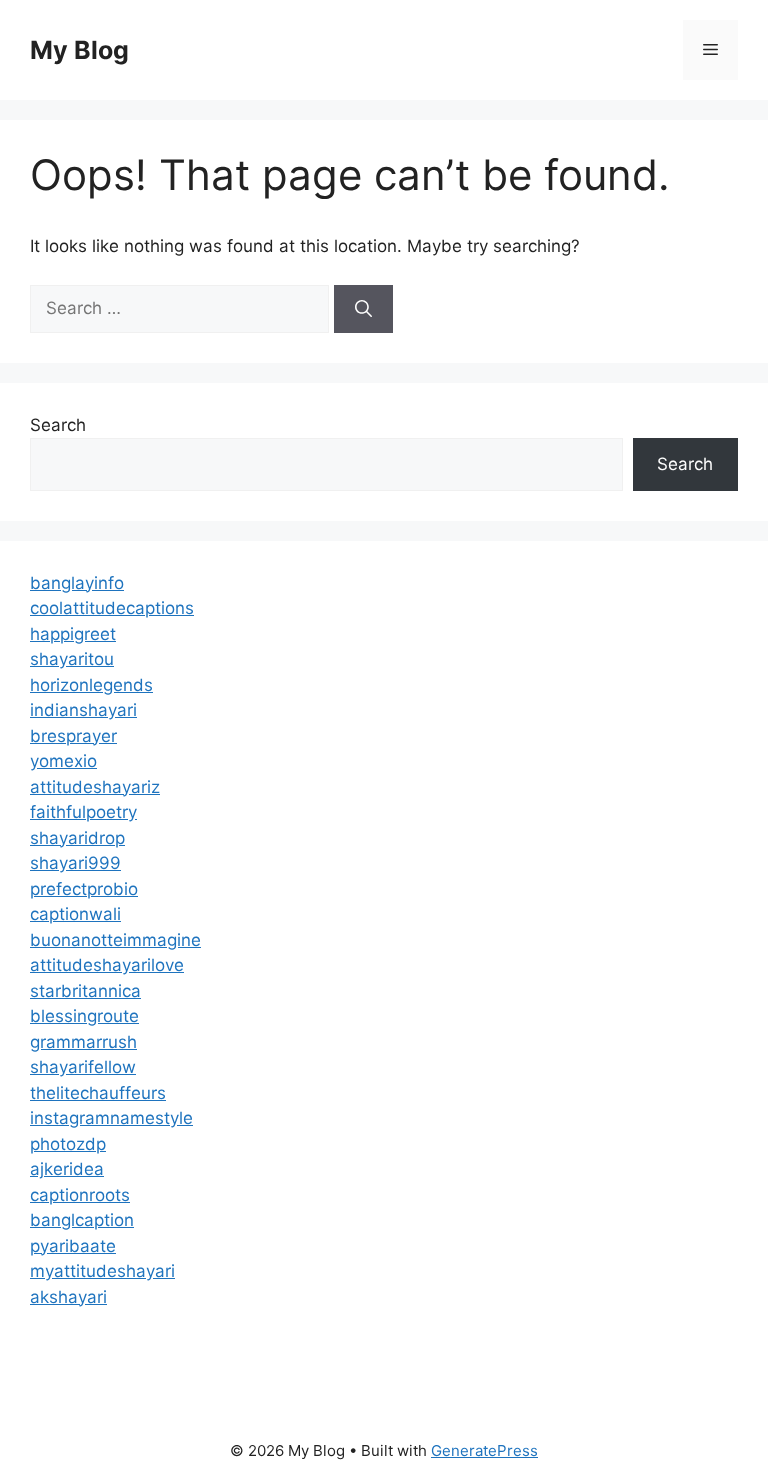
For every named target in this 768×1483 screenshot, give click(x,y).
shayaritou (72, 659)
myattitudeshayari (102, 1271)
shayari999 (75, 863)
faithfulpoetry (83, 812)
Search (58, 425)
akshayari (68, 1297)
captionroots (80, 1195)
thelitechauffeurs (98, 1093)
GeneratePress (484, 1450)
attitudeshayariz (95, 787)
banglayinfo (77, 583)
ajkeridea (67, 1169)
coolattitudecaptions (112, 608)
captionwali (75, 914)
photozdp (68, 1144)
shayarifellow (83, 1067)
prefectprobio (84, 889)
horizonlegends (91, 685)
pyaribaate (73, 1246)
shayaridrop (77, 838)
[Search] (363, 309)
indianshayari (83, 710)
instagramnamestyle (111, 1118)
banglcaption (82, 1220)
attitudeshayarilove (107, 965)
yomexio (63, 761)
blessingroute (84, 1016)
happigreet (73, 634)
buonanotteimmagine (115, 940)
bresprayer (73, 736)
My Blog (79, 50)
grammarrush (83, 1042)
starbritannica (85, 991)
